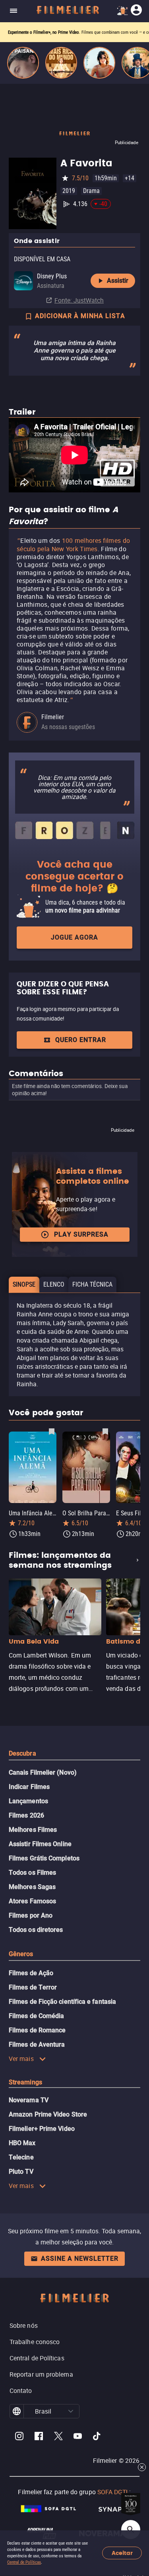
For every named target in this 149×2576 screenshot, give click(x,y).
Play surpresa (81, 1234)
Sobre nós (24, 2325)
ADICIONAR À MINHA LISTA (80, 316)
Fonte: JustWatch (79, 300)
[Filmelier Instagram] (19, 2437)
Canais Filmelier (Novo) (43, 1772)
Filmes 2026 (26, 1815)
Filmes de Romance (37, 2030)
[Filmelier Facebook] (39, 2437)
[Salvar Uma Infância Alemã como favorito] (52, 1431)
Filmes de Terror (33, 1987)
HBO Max (22, 2143)
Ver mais (21, 2059)
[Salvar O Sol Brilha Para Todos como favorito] (105, 1431)
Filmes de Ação (31, 1973)
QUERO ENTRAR (81, 1040)
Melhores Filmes (33, 1830)
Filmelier (53, 717)
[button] (71, 2411)
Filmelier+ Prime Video (42, 2129)
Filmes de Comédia (36, 2016)
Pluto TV (21, 2172)
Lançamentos (28, 1801)
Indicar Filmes (29, 1787)
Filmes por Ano (31, 1915)
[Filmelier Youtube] (78, 2437)
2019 (69, 191)
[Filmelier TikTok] (97, 2437)
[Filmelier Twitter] (58, 2437)
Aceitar (122, 2553)
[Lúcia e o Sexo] (99, 63)
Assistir (118, 281)
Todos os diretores (36, 1930)
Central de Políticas (24, 2562)
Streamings (25, 2082)
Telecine (21, 2157)
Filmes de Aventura (37, 2044)
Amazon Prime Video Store (48, 2114)
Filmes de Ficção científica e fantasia (62, 2002)
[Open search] (131, 2530)
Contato (21, 2391)
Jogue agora (74, 937)
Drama (91, 191)
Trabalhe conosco (35, 2342)
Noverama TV (29, 2100)
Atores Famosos (32, 1901)
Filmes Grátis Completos (44, 1858)
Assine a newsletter (80, 2259)
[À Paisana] (23, 63)
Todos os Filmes (32, 1873)
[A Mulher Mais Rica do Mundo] (61, 63)
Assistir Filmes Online (40, 1844)
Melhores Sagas (32, 1887)
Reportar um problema (41, 2374)
